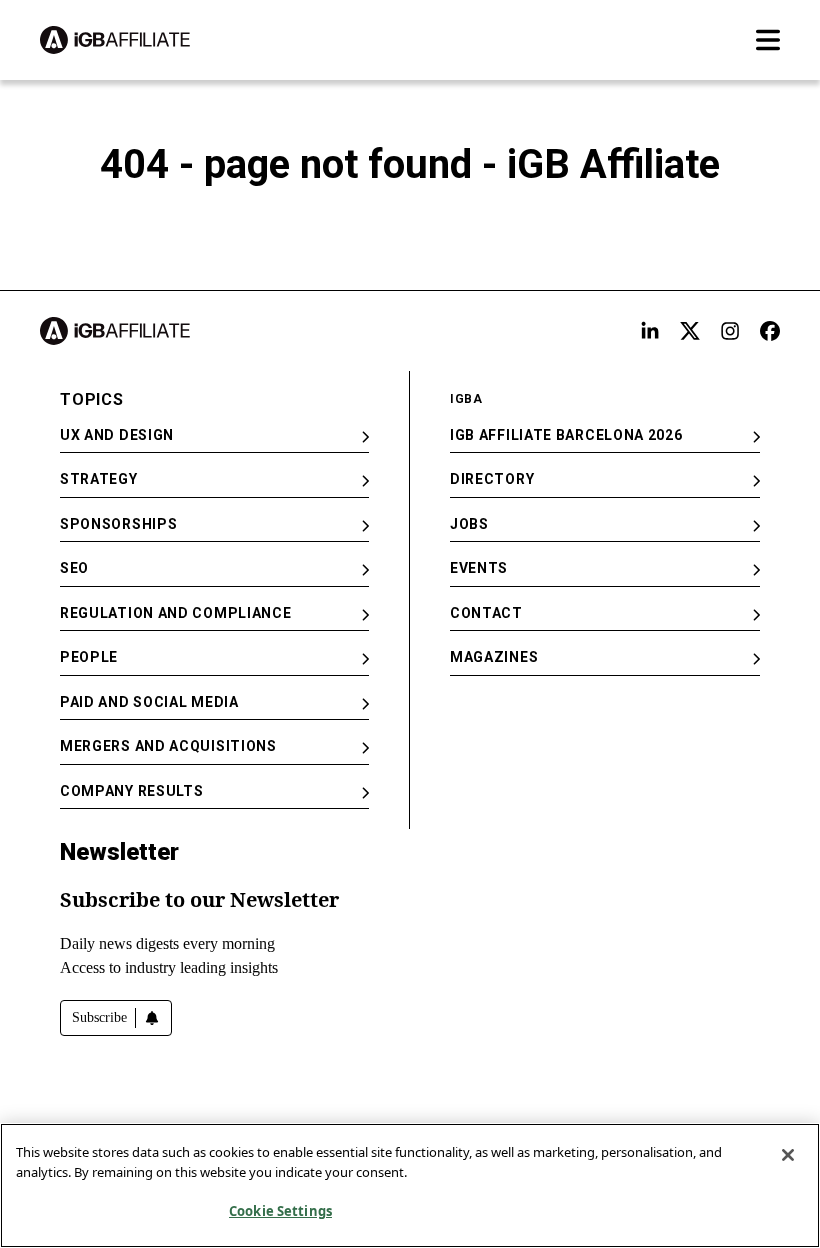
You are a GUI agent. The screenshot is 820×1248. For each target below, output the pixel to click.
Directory (492, 479)
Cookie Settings (280, 1211)
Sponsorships (118, 524)
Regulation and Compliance (176, 613)
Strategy (99, 479)
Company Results (132, 791)
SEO (74, 568)
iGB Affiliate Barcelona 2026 (566, 435)
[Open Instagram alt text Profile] (730, 331)
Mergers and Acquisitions (168, 746)
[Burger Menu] (768, 40)
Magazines (494, 657)
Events (479, 568)
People (89, 657)
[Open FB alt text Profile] (770, 331)
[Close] (788, 1155)
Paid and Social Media (149, 702)
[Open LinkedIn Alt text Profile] (650, 331)
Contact (486, 613)
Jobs (469, 524)
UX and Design (117, 435)
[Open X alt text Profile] (690, 331)
